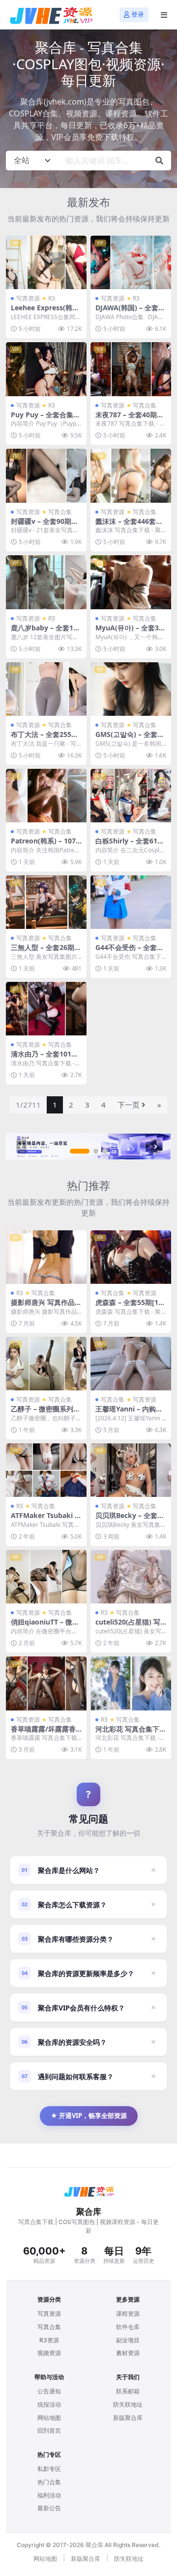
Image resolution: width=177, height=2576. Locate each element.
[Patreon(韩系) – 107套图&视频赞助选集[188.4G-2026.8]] (46, 796)
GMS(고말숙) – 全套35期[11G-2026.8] (130, 738)
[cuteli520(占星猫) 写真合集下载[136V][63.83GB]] (131, 1577)
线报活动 (49, 2404)
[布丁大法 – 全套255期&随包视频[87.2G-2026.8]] (46, 689)
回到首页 (49, 2430)
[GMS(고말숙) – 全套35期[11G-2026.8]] (131, 689)
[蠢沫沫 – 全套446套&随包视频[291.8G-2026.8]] (131, 475)
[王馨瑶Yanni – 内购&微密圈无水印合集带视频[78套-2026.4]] (131, 1364)
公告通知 (49, 2391)
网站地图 (49, 2418)
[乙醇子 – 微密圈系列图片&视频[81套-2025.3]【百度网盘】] (46, 1364)
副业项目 (128, 2340)
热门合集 (49, 2482)
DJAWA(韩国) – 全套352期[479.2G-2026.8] (131, 312)
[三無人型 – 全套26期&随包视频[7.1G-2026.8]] (46, 902)
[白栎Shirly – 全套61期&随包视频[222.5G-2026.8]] (131, 796)
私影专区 (49, 2469)
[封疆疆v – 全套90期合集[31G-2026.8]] (46, 475)
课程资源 (128, 2314)
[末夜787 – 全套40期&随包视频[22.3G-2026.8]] (131, 369)
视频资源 (49, 2353)
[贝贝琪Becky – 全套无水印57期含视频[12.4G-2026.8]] (131, 1470)
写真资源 (28, 298)
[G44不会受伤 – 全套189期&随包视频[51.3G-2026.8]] (131, 902)
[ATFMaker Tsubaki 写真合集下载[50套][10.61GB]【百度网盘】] (46, 1470)
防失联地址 (128, 2404)
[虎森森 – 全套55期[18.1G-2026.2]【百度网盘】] (131, 1257)
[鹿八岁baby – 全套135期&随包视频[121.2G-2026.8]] (46, 582)
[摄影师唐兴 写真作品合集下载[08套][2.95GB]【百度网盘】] (46, 1257)
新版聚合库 (128, 2418)
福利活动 (49, 2495)
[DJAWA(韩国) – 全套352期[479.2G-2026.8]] (131, 262)
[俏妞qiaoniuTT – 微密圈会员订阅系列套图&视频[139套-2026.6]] (46, 1577)
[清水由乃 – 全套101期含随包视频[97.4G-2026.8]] (46, 1009)
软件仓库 (128, 2327)
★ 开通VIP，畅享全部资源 (89, 2115)
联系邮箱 (128, 2391)
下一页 (129, 1105)
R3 (52, 298)
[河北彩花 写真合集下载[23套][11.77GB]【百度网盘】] (131, 1683)
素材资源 (128, 2353)
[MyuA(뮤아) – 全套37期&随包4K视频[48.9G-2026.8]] (131, 582)
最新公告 (49, 2508)
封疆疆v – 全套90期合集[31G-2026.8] (44, 525)
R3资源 (49, 2340)
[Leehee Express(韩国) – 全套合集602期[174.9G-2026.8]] (46, 262)
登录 (138, 14)
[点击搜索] (159, 161)
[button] (80, 1151)
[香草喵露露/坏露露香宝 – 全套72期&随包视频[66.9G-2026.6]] (46, 1683)
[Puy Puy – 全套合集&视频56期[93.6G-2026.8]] (46, 369)
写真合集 (145, 405)
